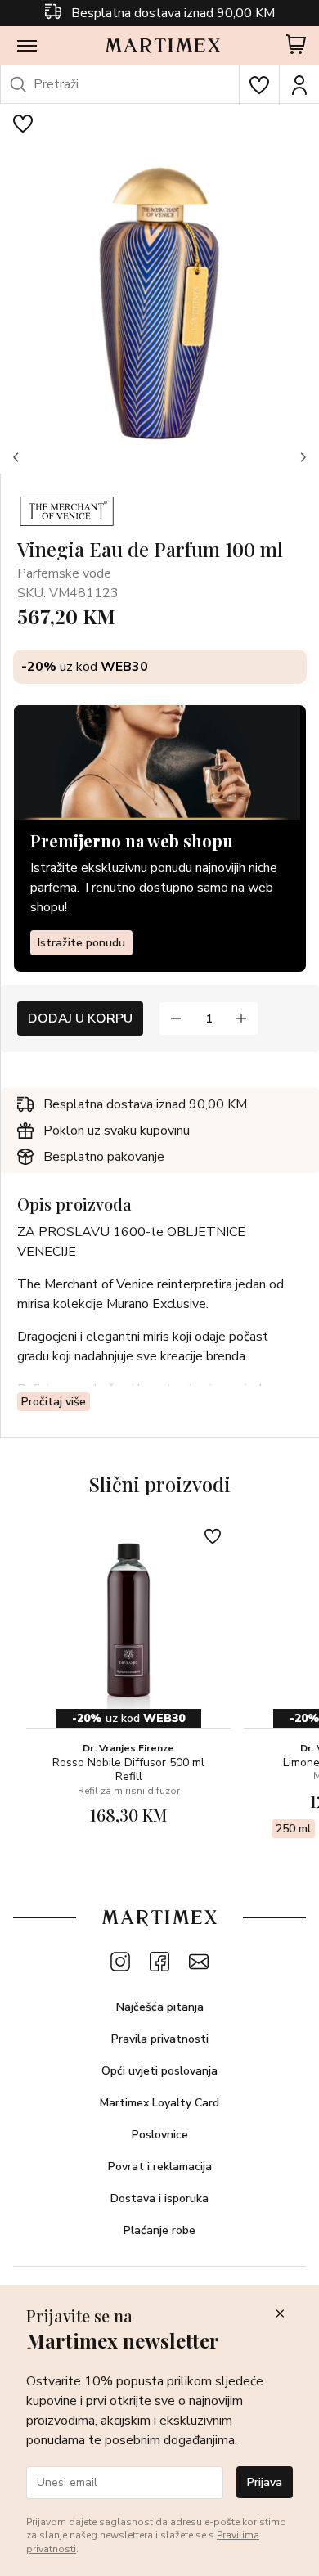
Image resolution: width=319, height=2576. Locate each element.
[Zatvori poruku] (280, 2315)
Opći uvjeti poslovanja (159, 2071)
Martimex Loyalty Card (159, 2103)
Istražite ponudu (81, 943)
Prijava (265, 2482)
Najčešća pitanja (160, 2007)
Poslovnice (160, 2135)
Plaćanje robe (159, 2230)
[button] (16, 457)
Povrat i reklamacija (160, 2167)
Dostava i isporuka (159, 2198)
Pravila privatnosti (160, 2039)
